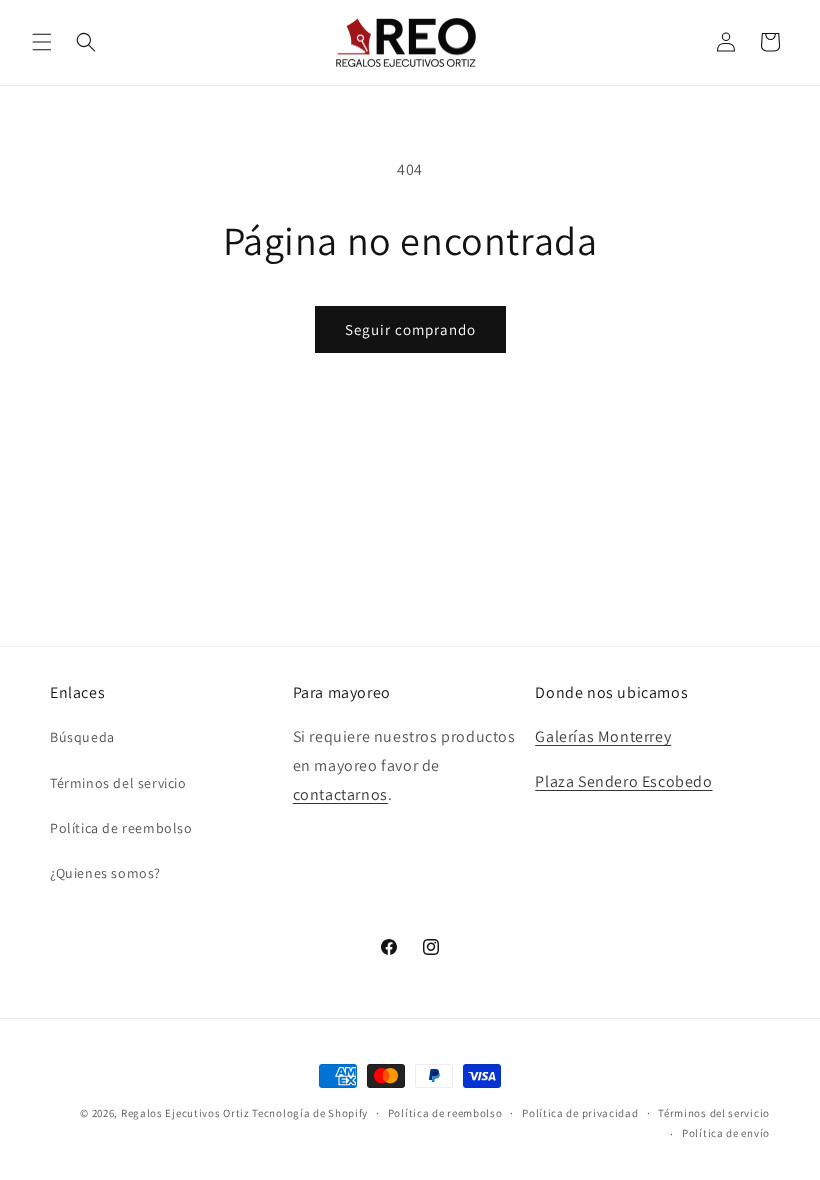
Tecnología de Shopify (310, 1113)
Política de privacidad (580, 1113)
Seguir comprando (410, 329)
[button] (42, 42)
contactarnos (340, 794)
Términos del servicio (118, 783)
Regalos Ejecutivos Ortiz (185, 1113)
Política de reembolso (121, 828)
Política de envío (726, 1133)
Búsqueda (82, 737)
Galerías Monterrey (603, 736)
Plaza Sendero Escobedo (623, 781)
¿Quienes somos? (105, 873)
